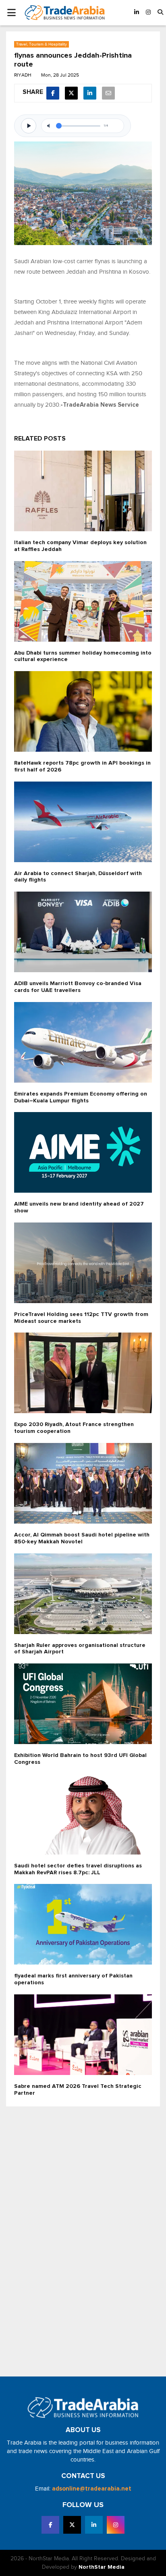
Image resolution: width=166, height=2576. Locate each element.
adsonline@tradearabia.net (92, 2489)
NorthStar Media (102, 2567)
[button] (160, 13)
